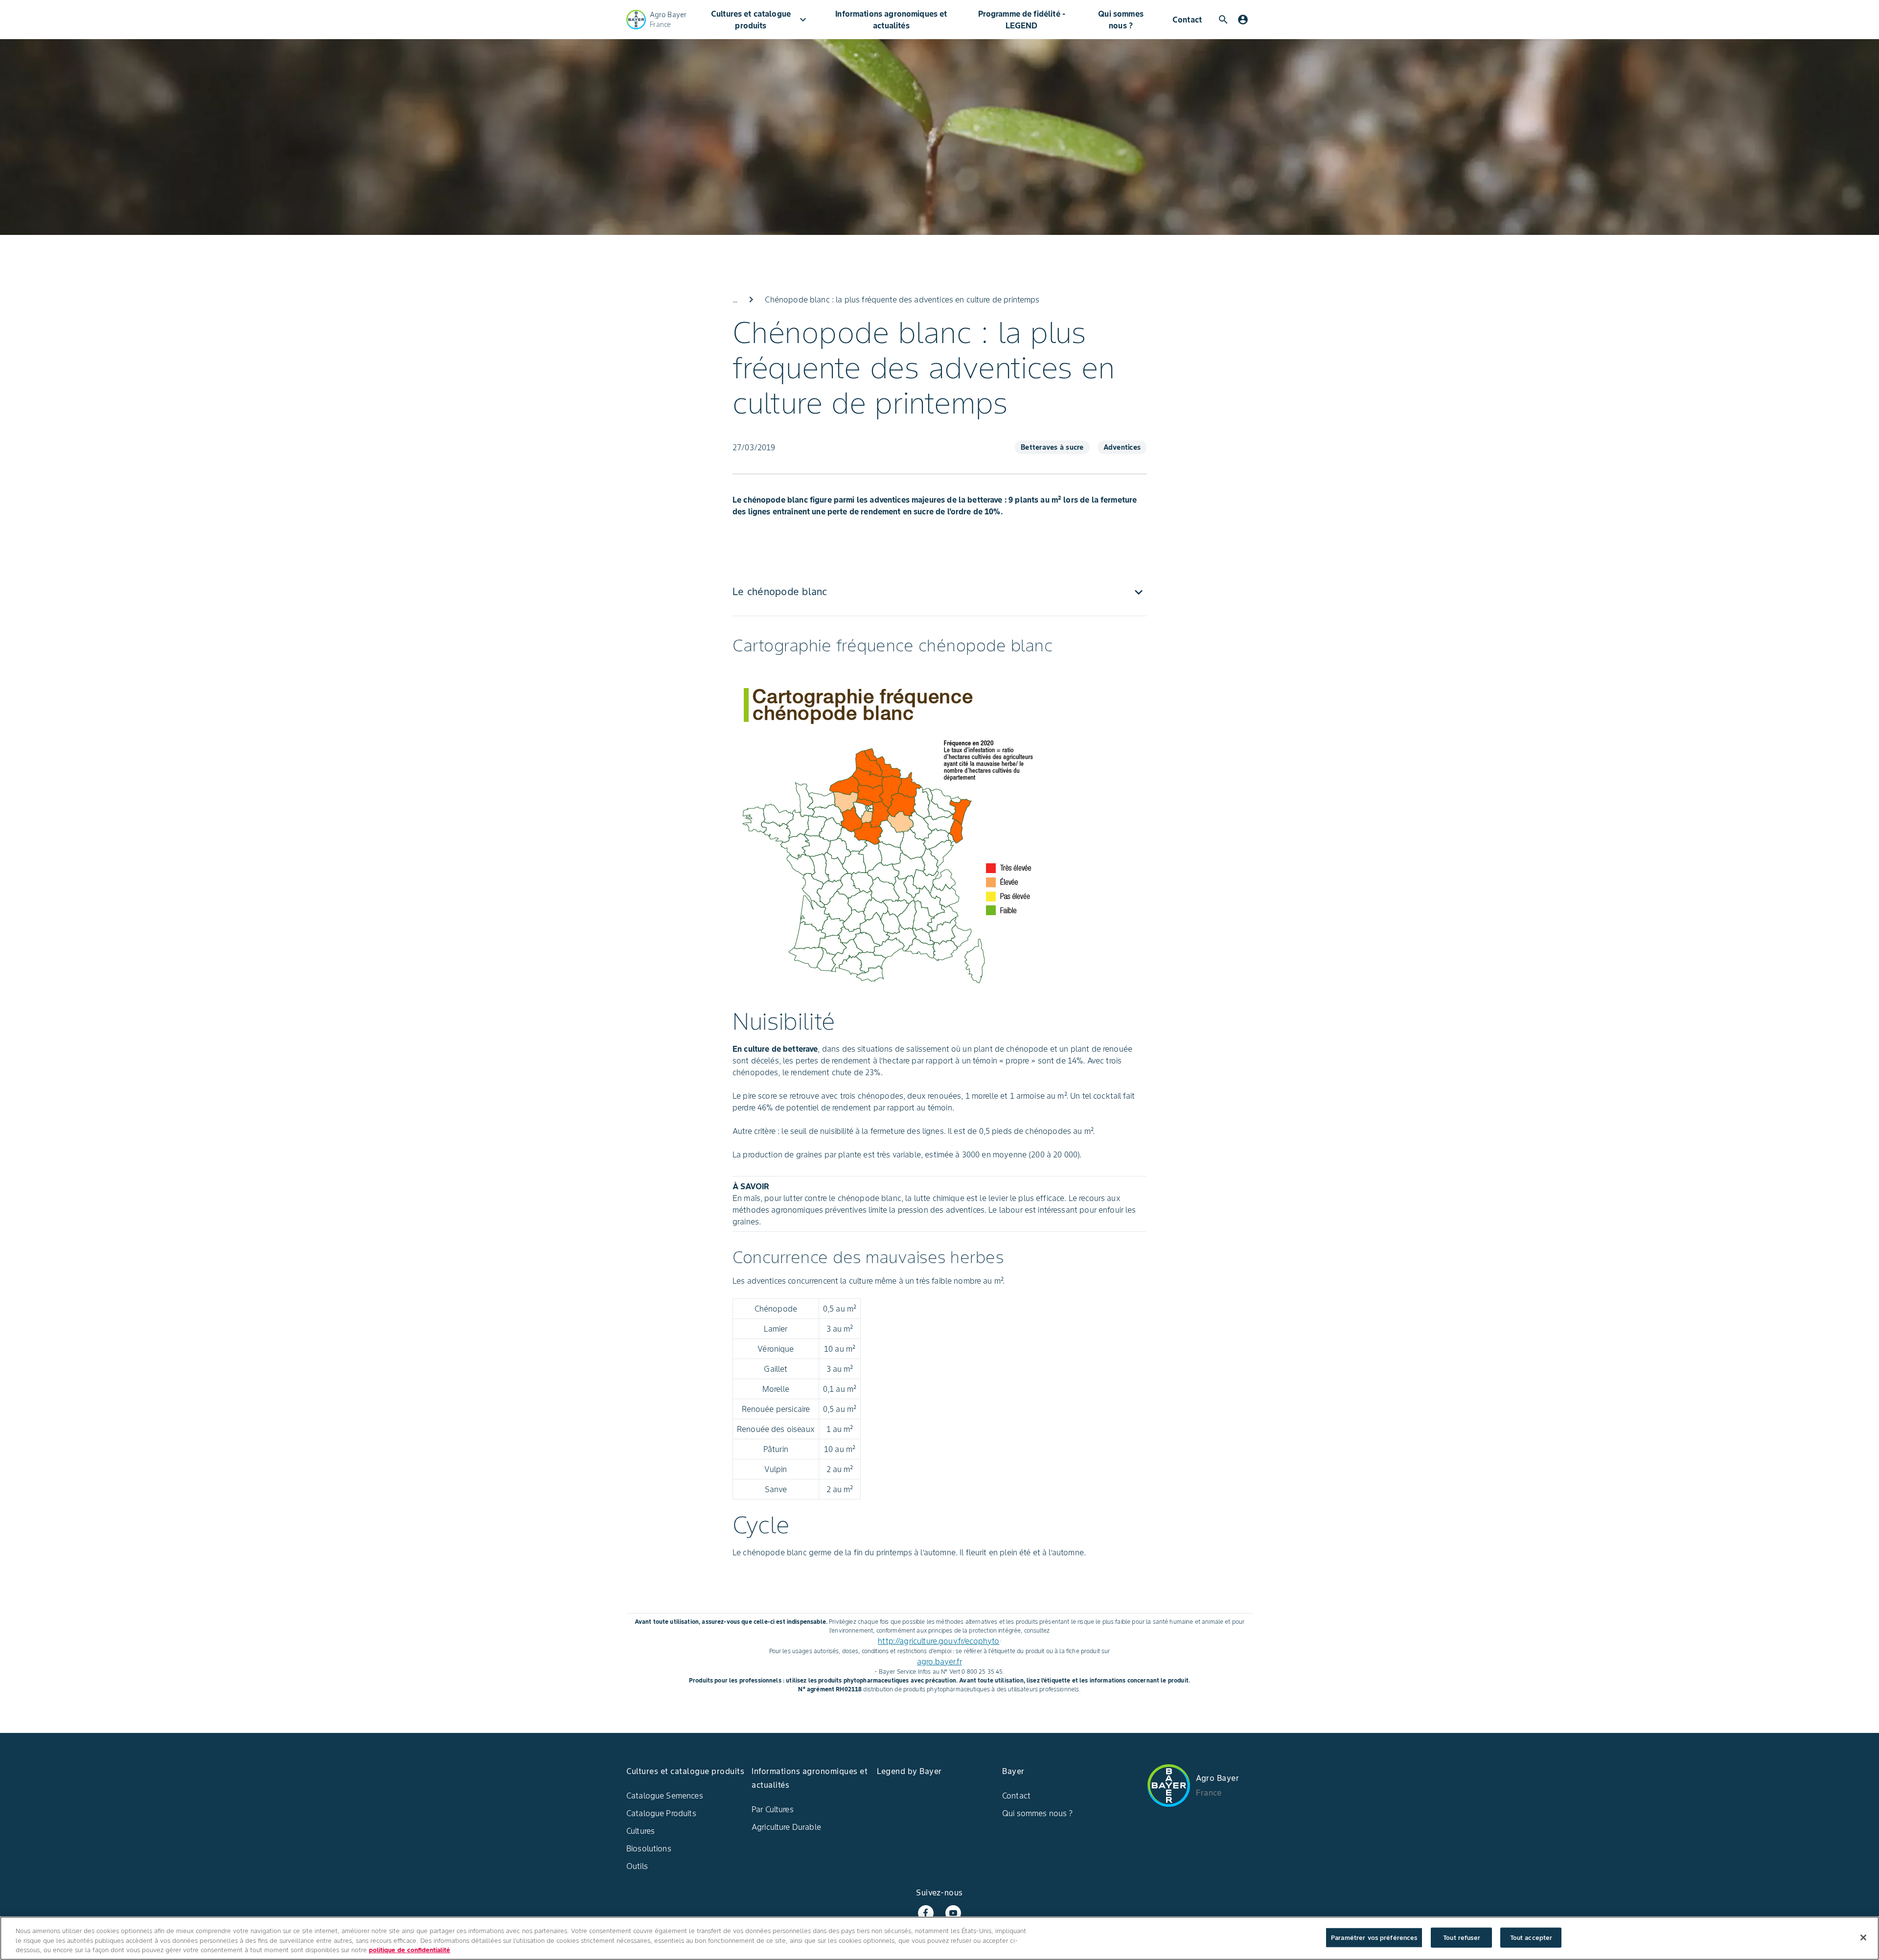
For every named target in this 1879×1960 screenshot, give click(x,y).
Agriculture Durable (786, 1827)
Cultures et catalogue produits (760, 20)
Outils (637, 1866)
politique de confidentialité (410, 1950)
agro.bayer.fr (939, 1661)
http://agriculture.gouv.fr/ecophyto (939, 1641)
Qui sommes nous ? (1121, 20)
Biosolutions (649, 1848)
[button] (939, 592)
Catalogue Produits (661, 1813)
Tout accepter (1531, 1937)
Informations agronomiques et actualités (891, 20)
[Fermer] (1863, 1937)
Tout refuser (1462, 1937)
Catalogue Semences (665, 1796)
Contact (1187, 20)
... (735, 300)
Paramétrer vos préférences (1374, 1937)
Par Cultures (773, 1809)
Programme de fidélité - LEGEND (1022, 20)
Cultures (641, 1831)
